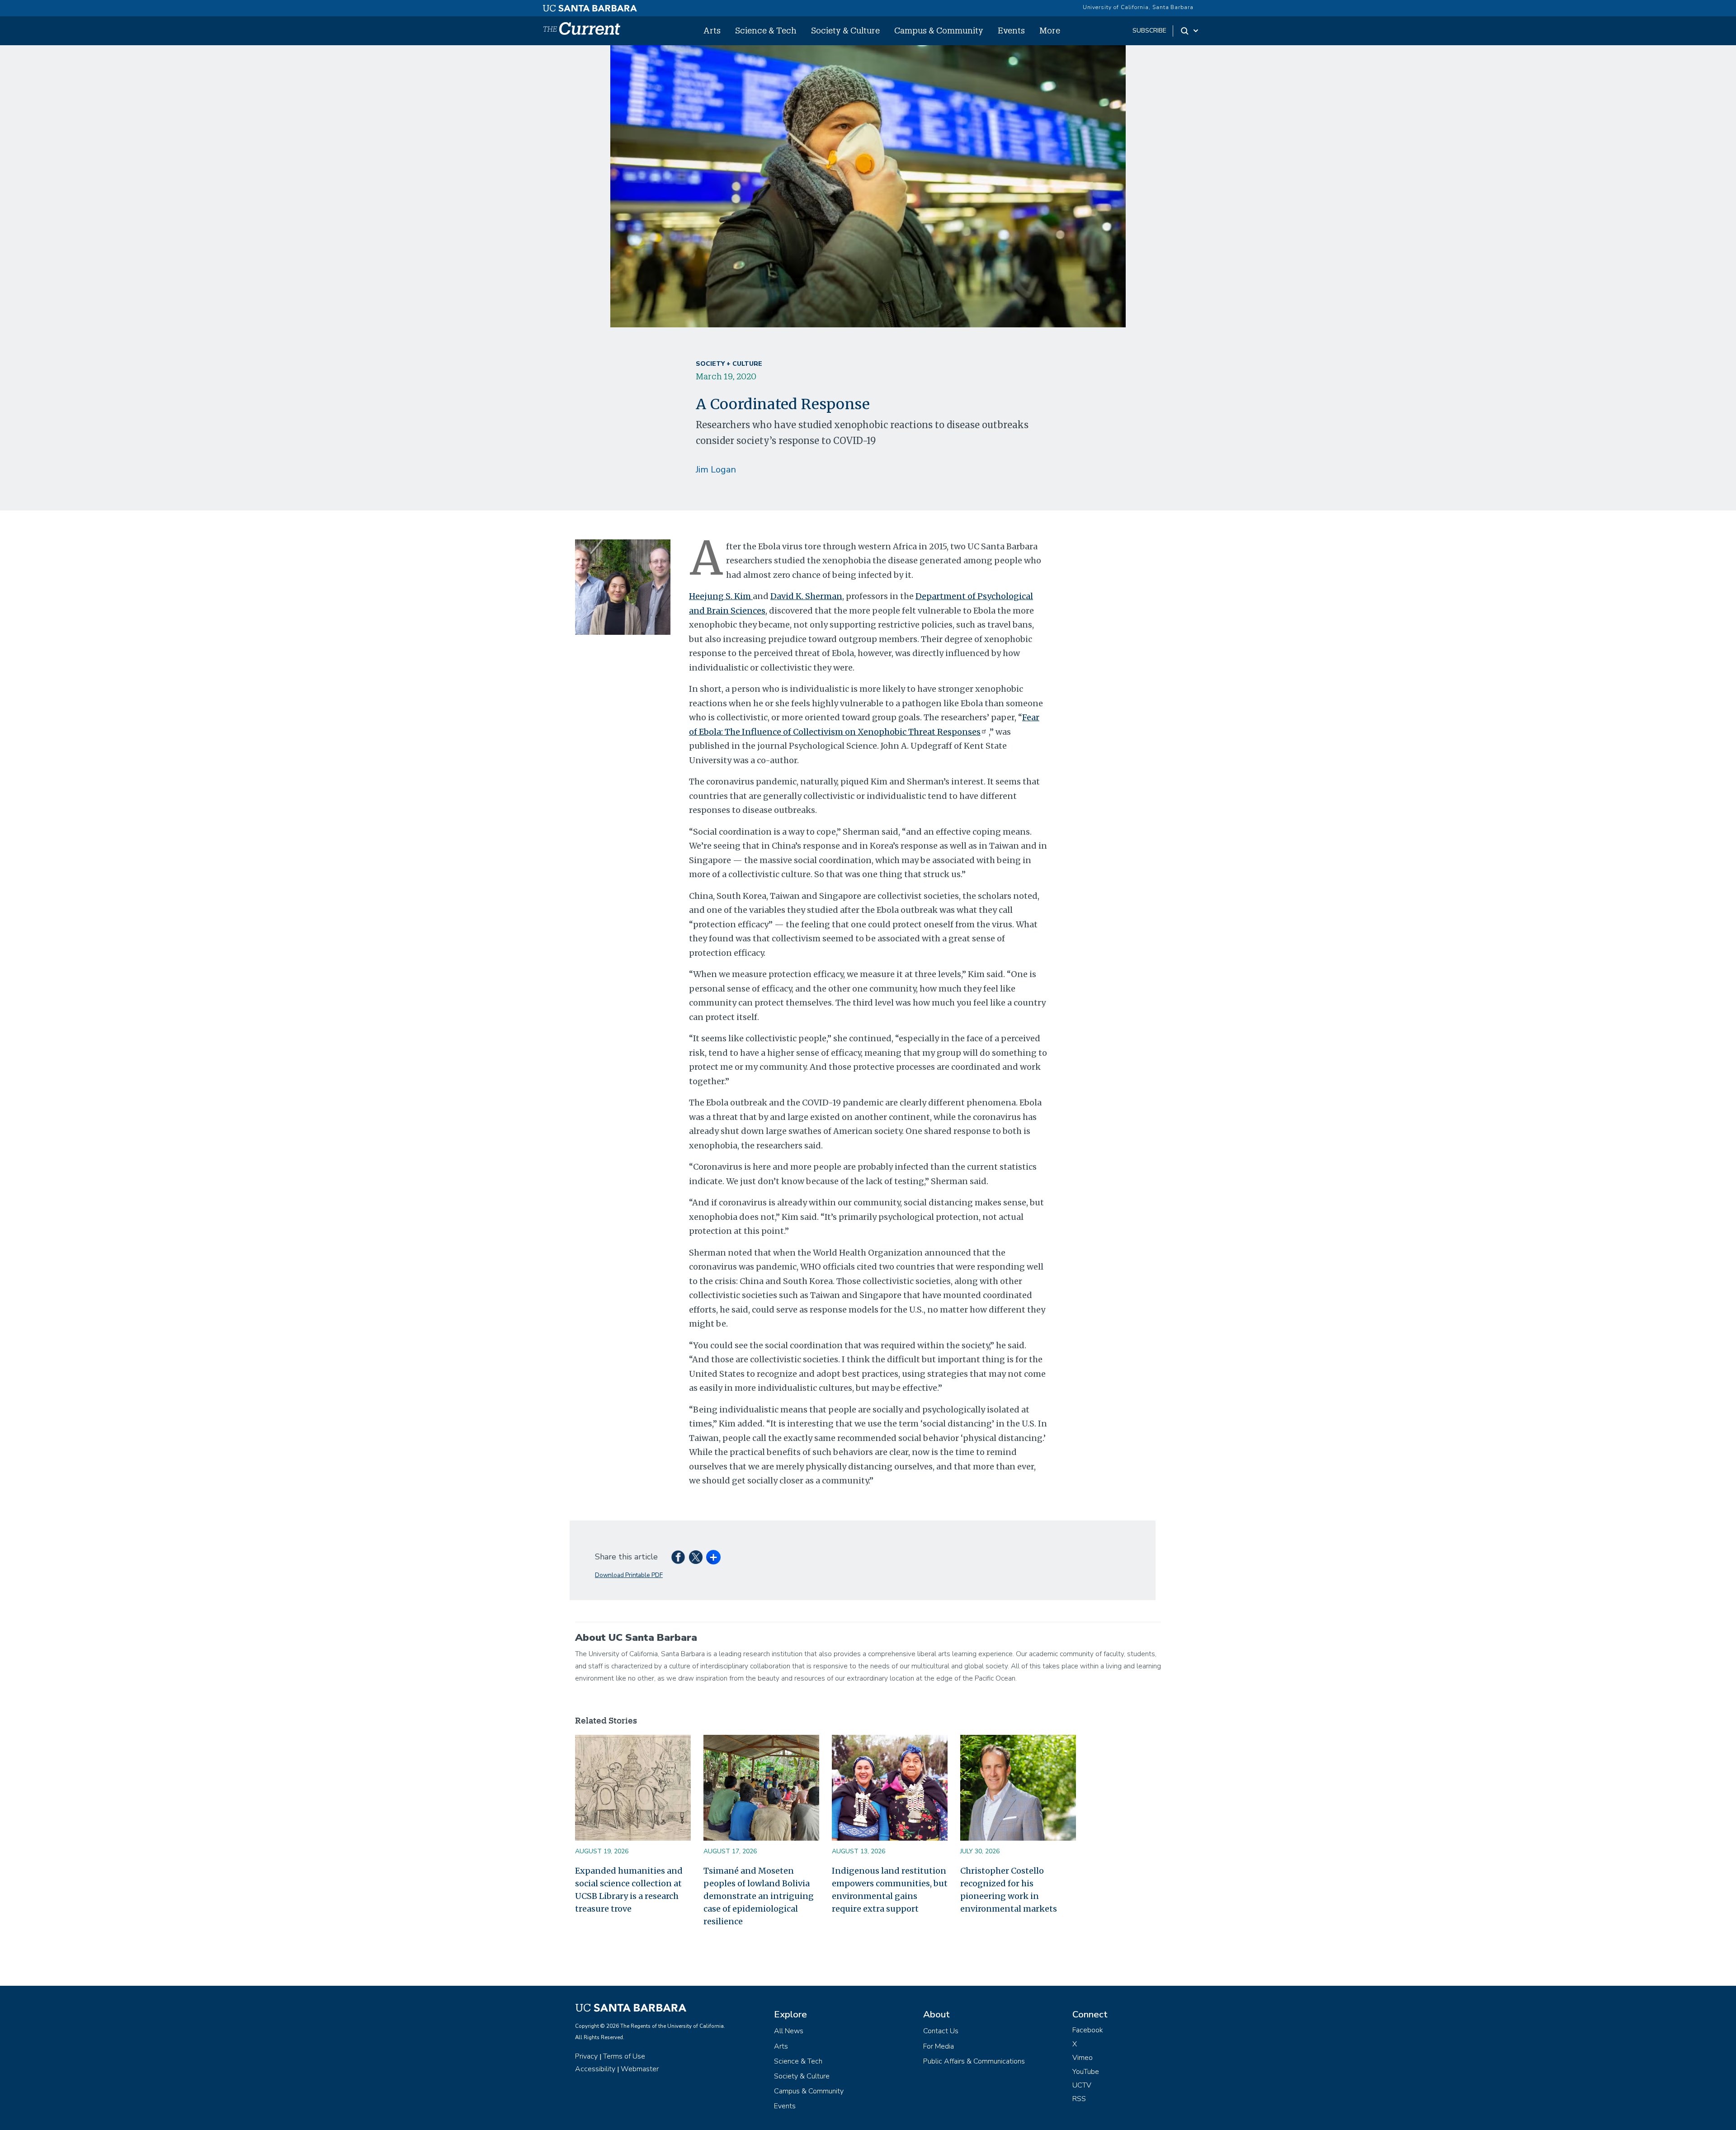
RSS (1079, 2099)
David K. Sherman (806, 596)
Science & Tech (766, 30)
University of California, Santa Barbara (1138, 7)
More (1050, 30)
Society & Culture (845, 30)
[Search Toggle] (1190, 31)
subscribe (1149, 31)
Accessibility (595, 2069)
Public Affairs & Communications (974, 2061)
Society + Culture (729, 364)
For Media (939, 2046)
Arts (712, 30)
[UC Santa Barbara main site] (590, 6)
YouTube (1086, 2072)
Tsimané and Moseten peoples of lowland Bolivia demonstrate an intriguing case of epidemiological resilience (759, 1896)
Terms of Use (624, 2056)
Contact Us (941, 2031)
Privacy (586, 2056)
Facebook (1088, 2030)
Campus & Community (939, 30)
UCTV (1082, 2085)
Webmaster (640, 2069)
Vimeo (1083, 2058)
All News (789, 2031)
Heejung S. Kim (721, 596)
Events (1011, 30)
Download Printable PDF (629, 1575)
